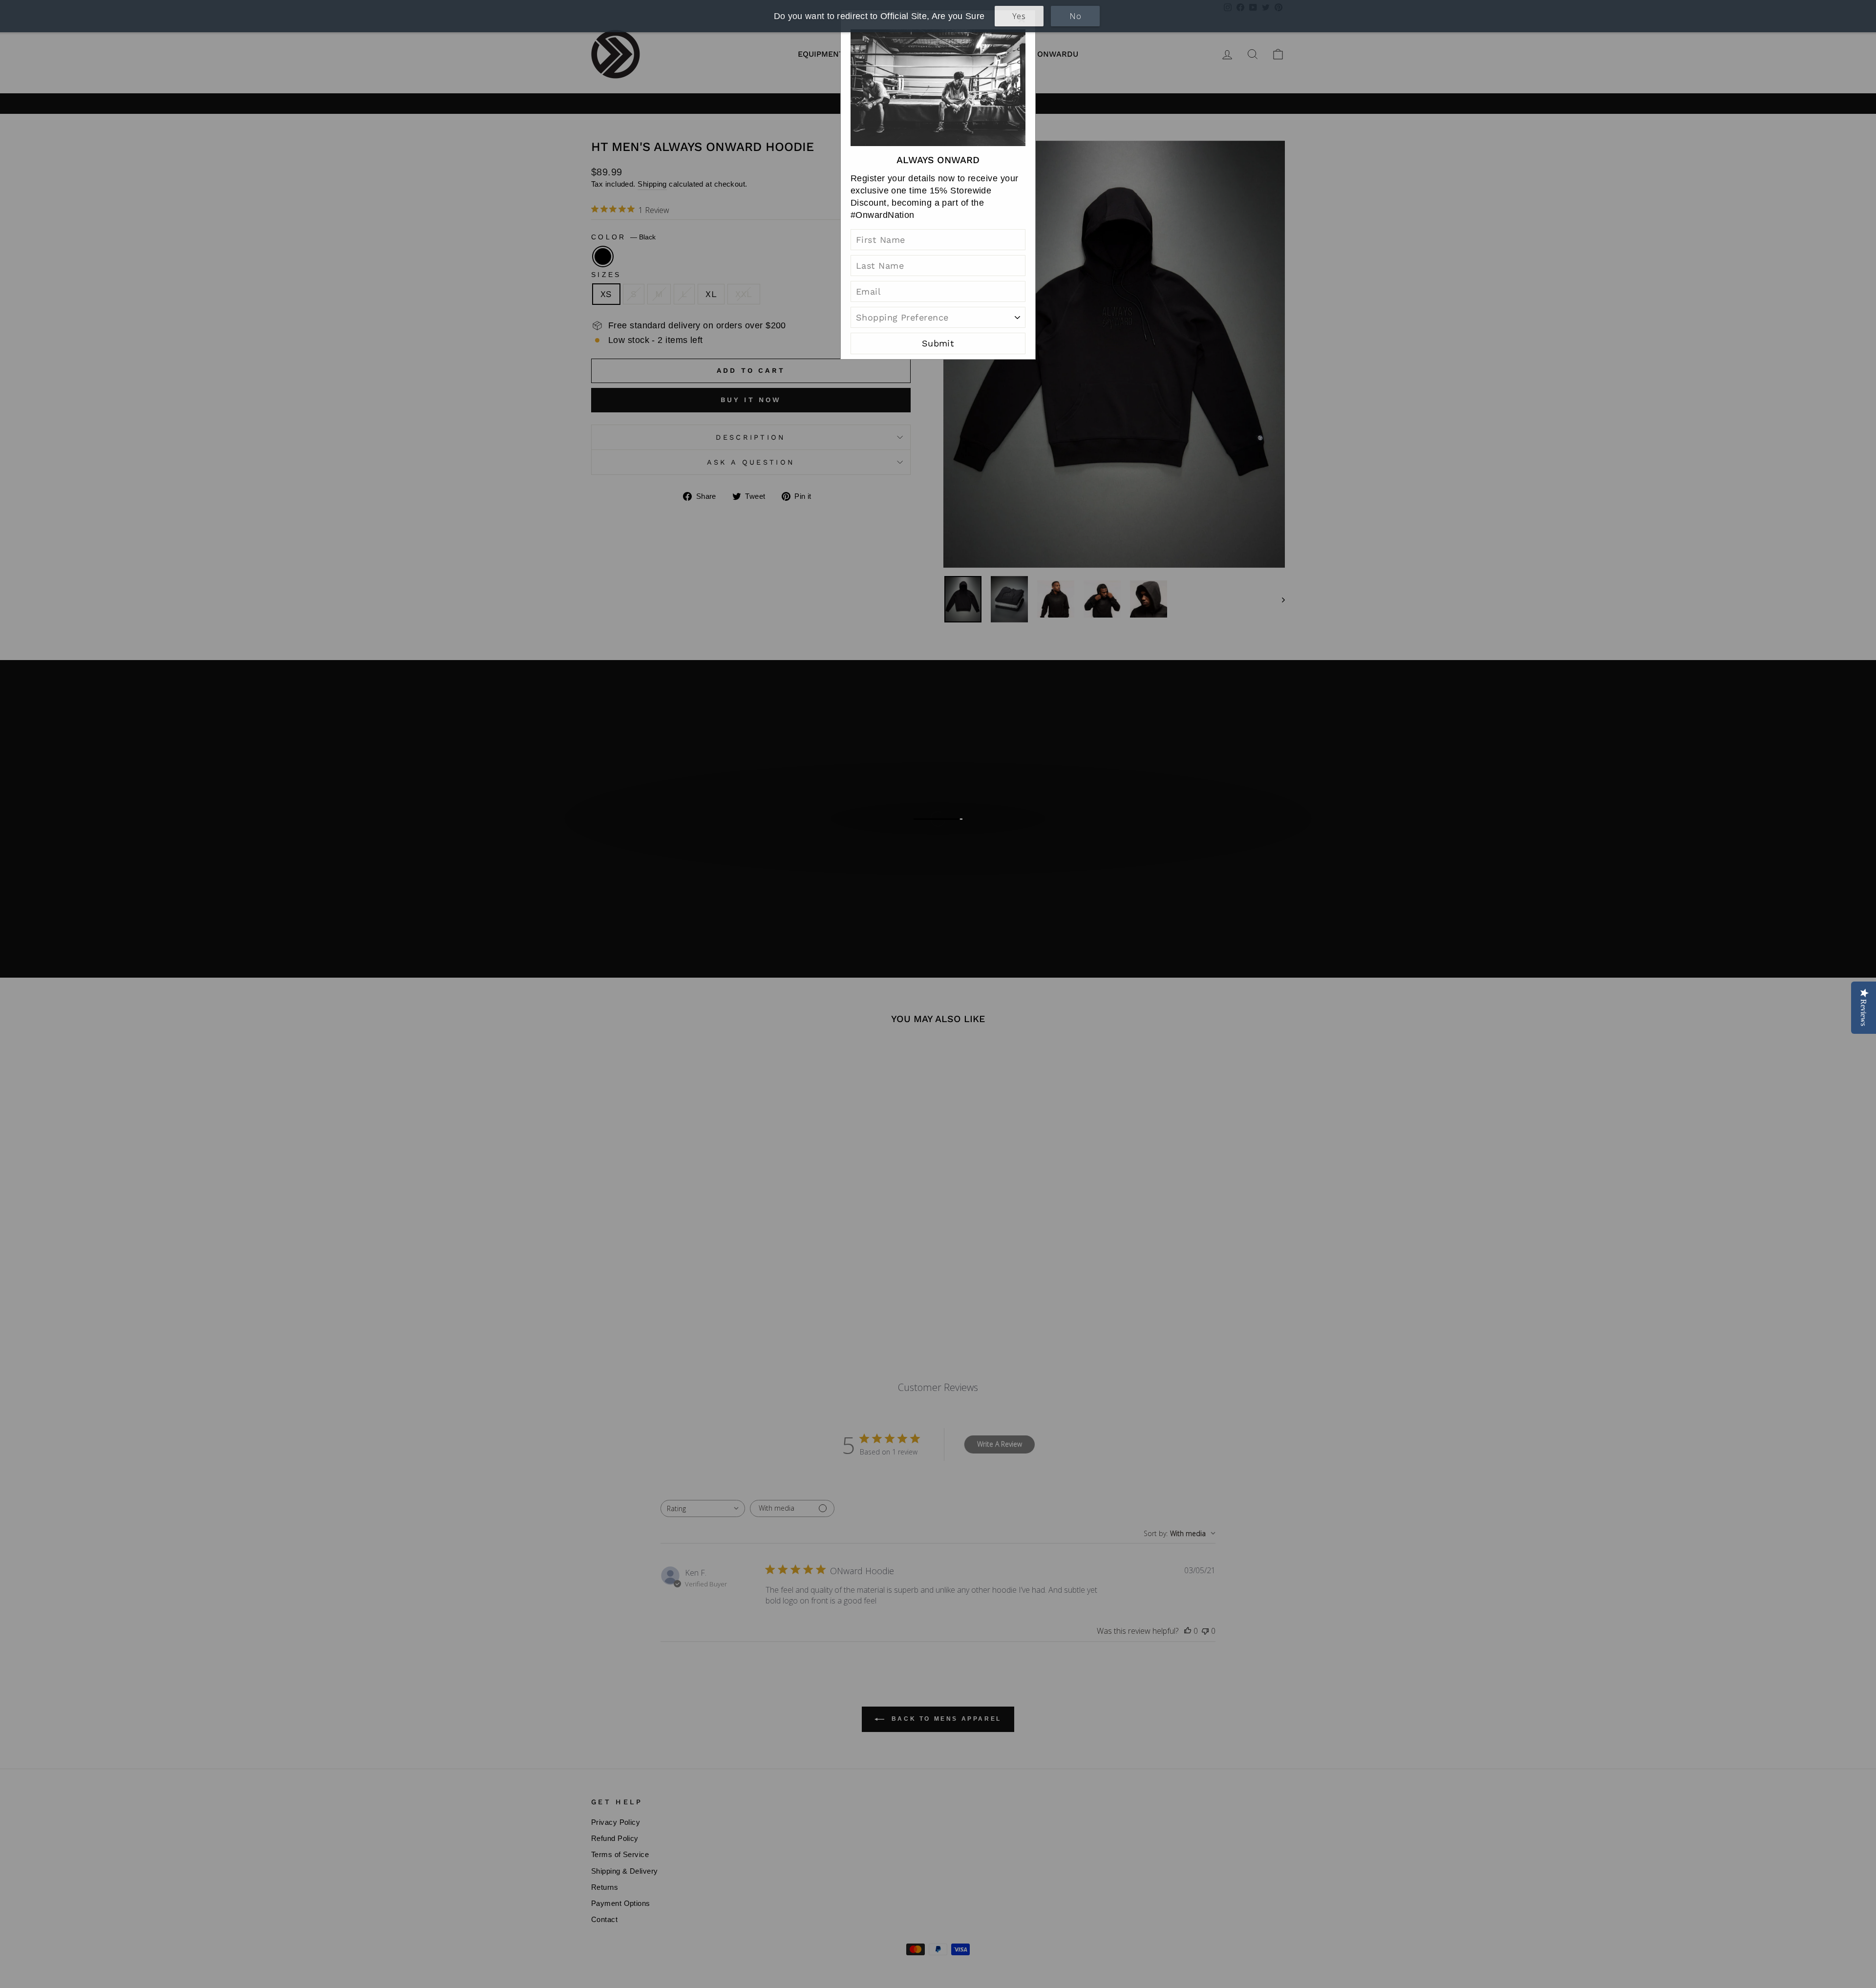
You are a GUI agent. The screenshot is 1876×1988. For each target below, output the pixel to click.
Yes (1019, 16)
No (1075, 16)
